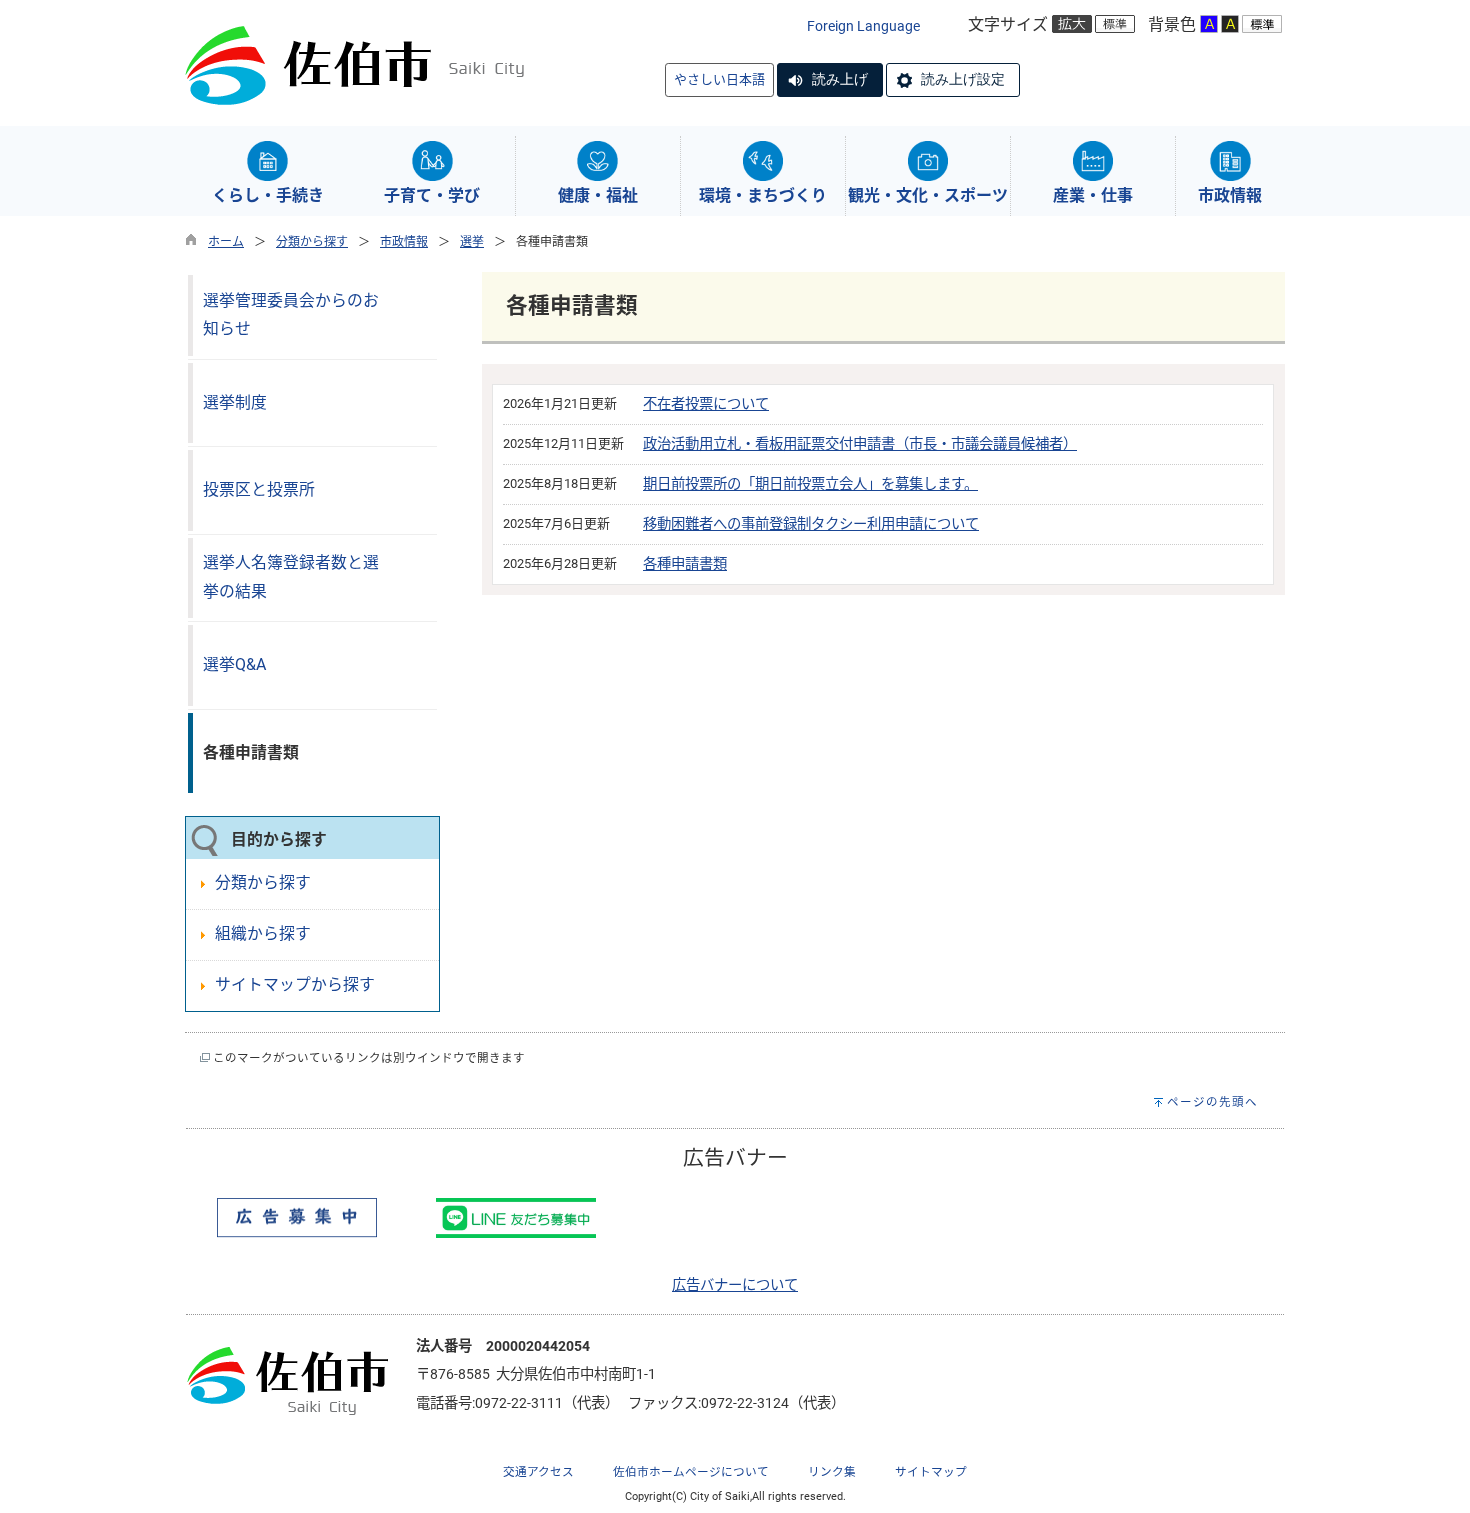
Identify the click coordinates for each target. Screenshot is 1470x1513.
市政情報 (404, 242)
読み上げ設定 (963, 79)
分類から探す (312, 242)
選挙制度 (235, 402)
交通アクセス (538, 1472)
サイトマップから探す (295, 984)
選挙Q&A (234, 664)
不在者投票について (706, 404)
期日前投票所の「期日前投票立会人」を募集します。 (810, 484)
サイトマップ (931, 1472)
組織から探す (263, 933)
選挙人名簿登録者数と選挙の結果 (291, 577)
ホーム (226, 242)
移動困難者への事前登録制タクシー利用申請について (811, 524)
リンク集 (832, 1472)
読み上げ (840, 79)
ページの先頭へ (1212, 1102)
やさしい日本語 (719, 79)
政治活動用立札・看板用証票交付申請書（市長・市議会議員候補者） (860, 444)
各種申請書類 (685, 564)
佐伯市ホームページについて (691, 1472)
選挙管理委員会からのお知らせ (291, 315)
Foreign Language (863, 26)
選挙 (472, 242)
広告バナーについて (735, 1285)
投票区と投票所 (259, 489)
